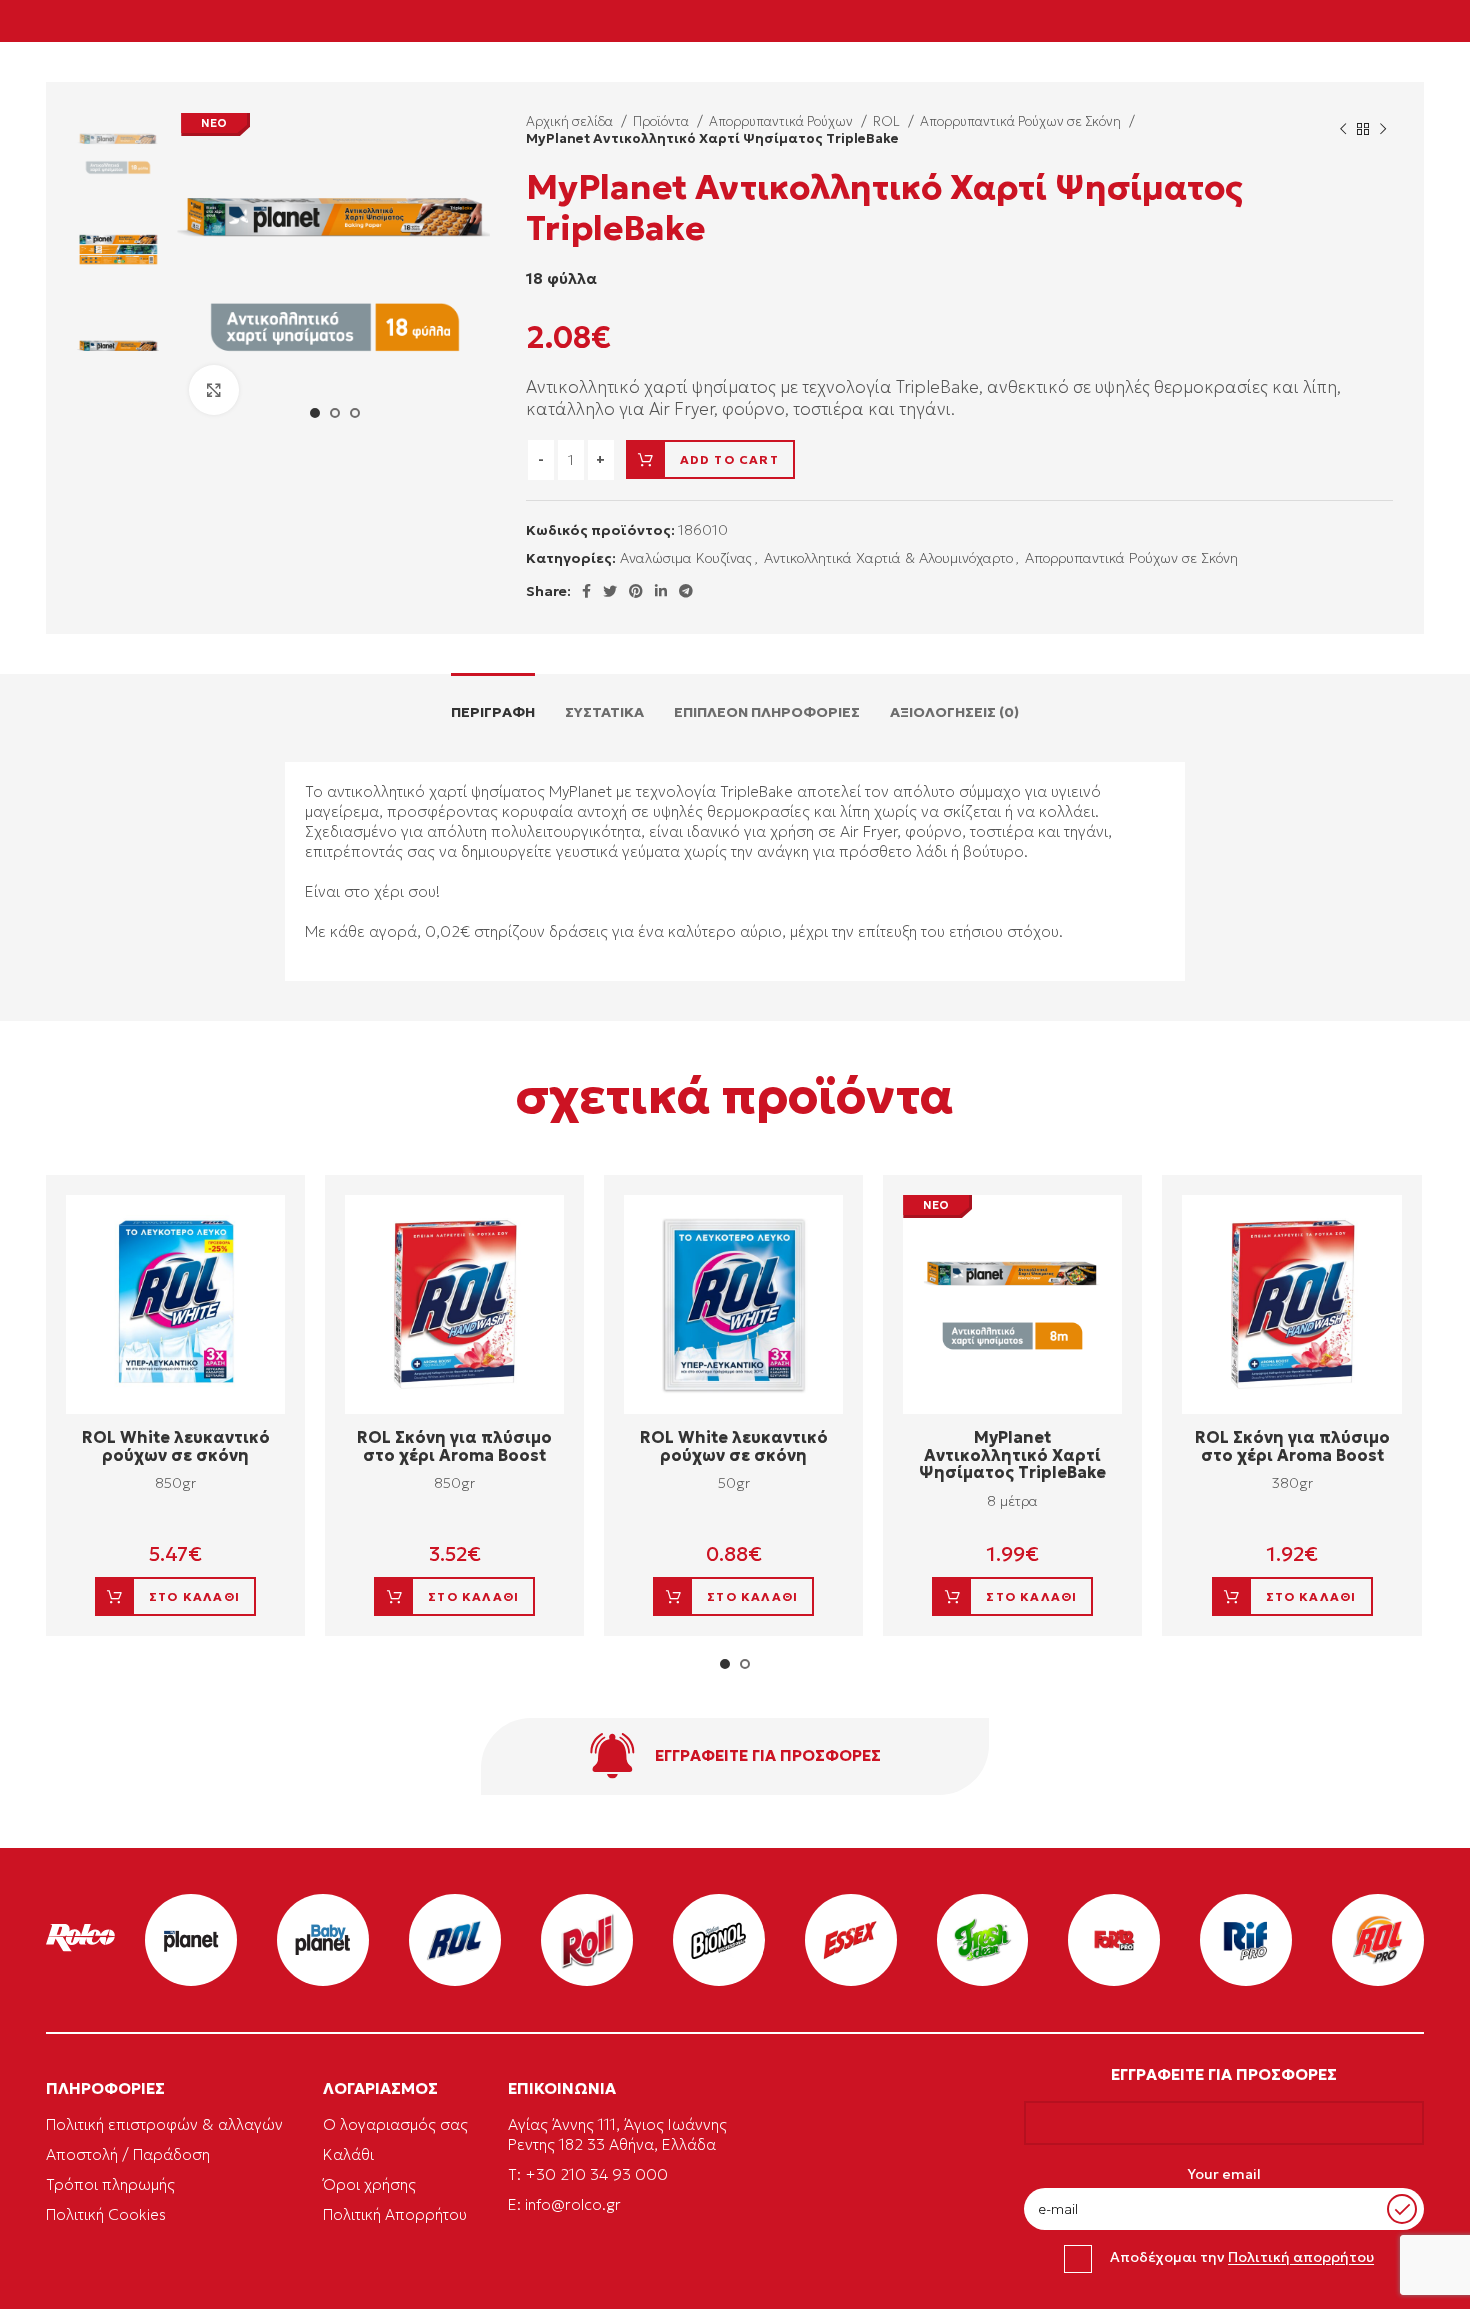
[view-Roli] (587, 1940)
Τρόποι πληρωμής (110, 2184)
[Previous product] (1343, 130)
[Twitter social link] (610, 591)
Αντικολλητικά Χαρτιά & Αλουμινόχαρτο (888, 558)
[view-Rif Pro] (1246, 1940)
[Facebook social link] (586, 591)
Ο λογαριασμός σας (395, 2124)
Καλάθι (348, 2154)
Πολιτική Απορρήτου (395, 2214)
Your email (1224, 2174)
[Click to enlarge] (214, 390)
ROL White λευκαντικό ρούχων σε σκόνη (176, 1446)
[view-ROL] (455, 1940)
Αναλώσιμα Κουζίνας (686, 558)
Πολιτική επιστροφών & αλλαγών (164, 2124)
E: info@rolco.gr (564, 2204)
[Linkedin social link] (661, 591)
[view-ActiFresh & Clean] (983, 1940)
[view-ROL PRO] (1378, 1940)
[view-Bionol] (719, 1940)
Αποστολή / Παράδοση (128, 2154)
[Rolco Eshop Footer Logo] (80, 1947)
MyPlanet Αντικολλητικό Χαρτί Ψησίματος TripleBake (1012, 1454)
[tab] (493, 702)
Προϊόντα (662, 121)
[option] (118, 153)
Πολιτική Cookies (106, 2214)
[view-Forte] (1114, 1940)
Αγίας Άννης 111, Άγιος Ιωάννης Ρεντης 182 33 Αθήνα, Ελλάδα (617, 2134)
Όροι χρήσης (369, 2184)
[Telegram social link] (686, 591)
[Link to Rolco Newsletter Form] (735, 1756)
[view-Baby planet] (323, 1940)
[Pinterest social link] (636, 591)
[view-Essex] (851, 1940)
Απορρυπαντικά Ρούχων (782, 121)
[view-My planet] (191, 1940)
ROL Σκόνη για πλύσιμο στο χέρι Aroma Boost (454, 1446)
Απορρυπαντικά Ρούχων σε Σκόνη (1022, 121)
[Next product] (1383, 130)
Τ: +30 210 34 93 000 (588, 2174)
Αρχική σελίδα (571, 121)
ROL (888, 121)
